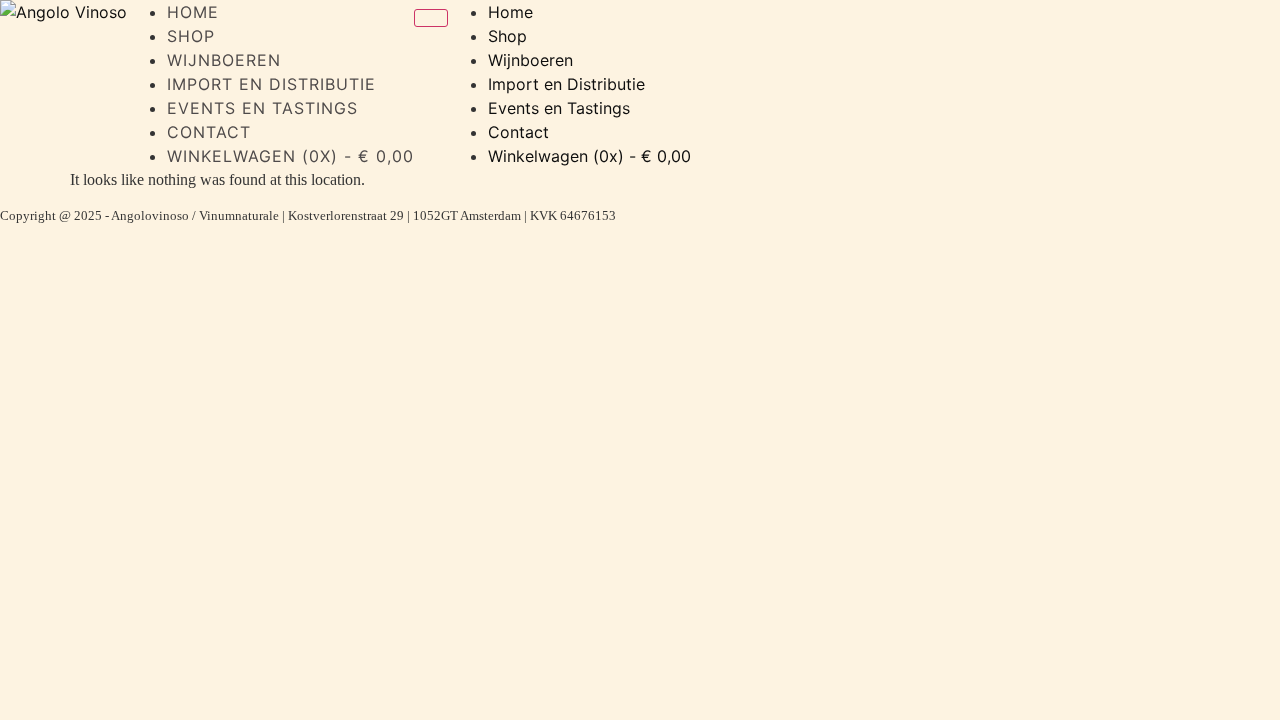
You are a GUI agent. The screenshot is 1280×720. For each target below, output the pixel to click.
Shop (191, 36)
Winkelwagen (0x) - (290, 156)
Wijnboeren (224, 60)
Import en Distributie (271, 84)
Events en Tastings (262, 108)
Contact (209, 132)
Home (193, 12)
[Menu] (431, 18)
